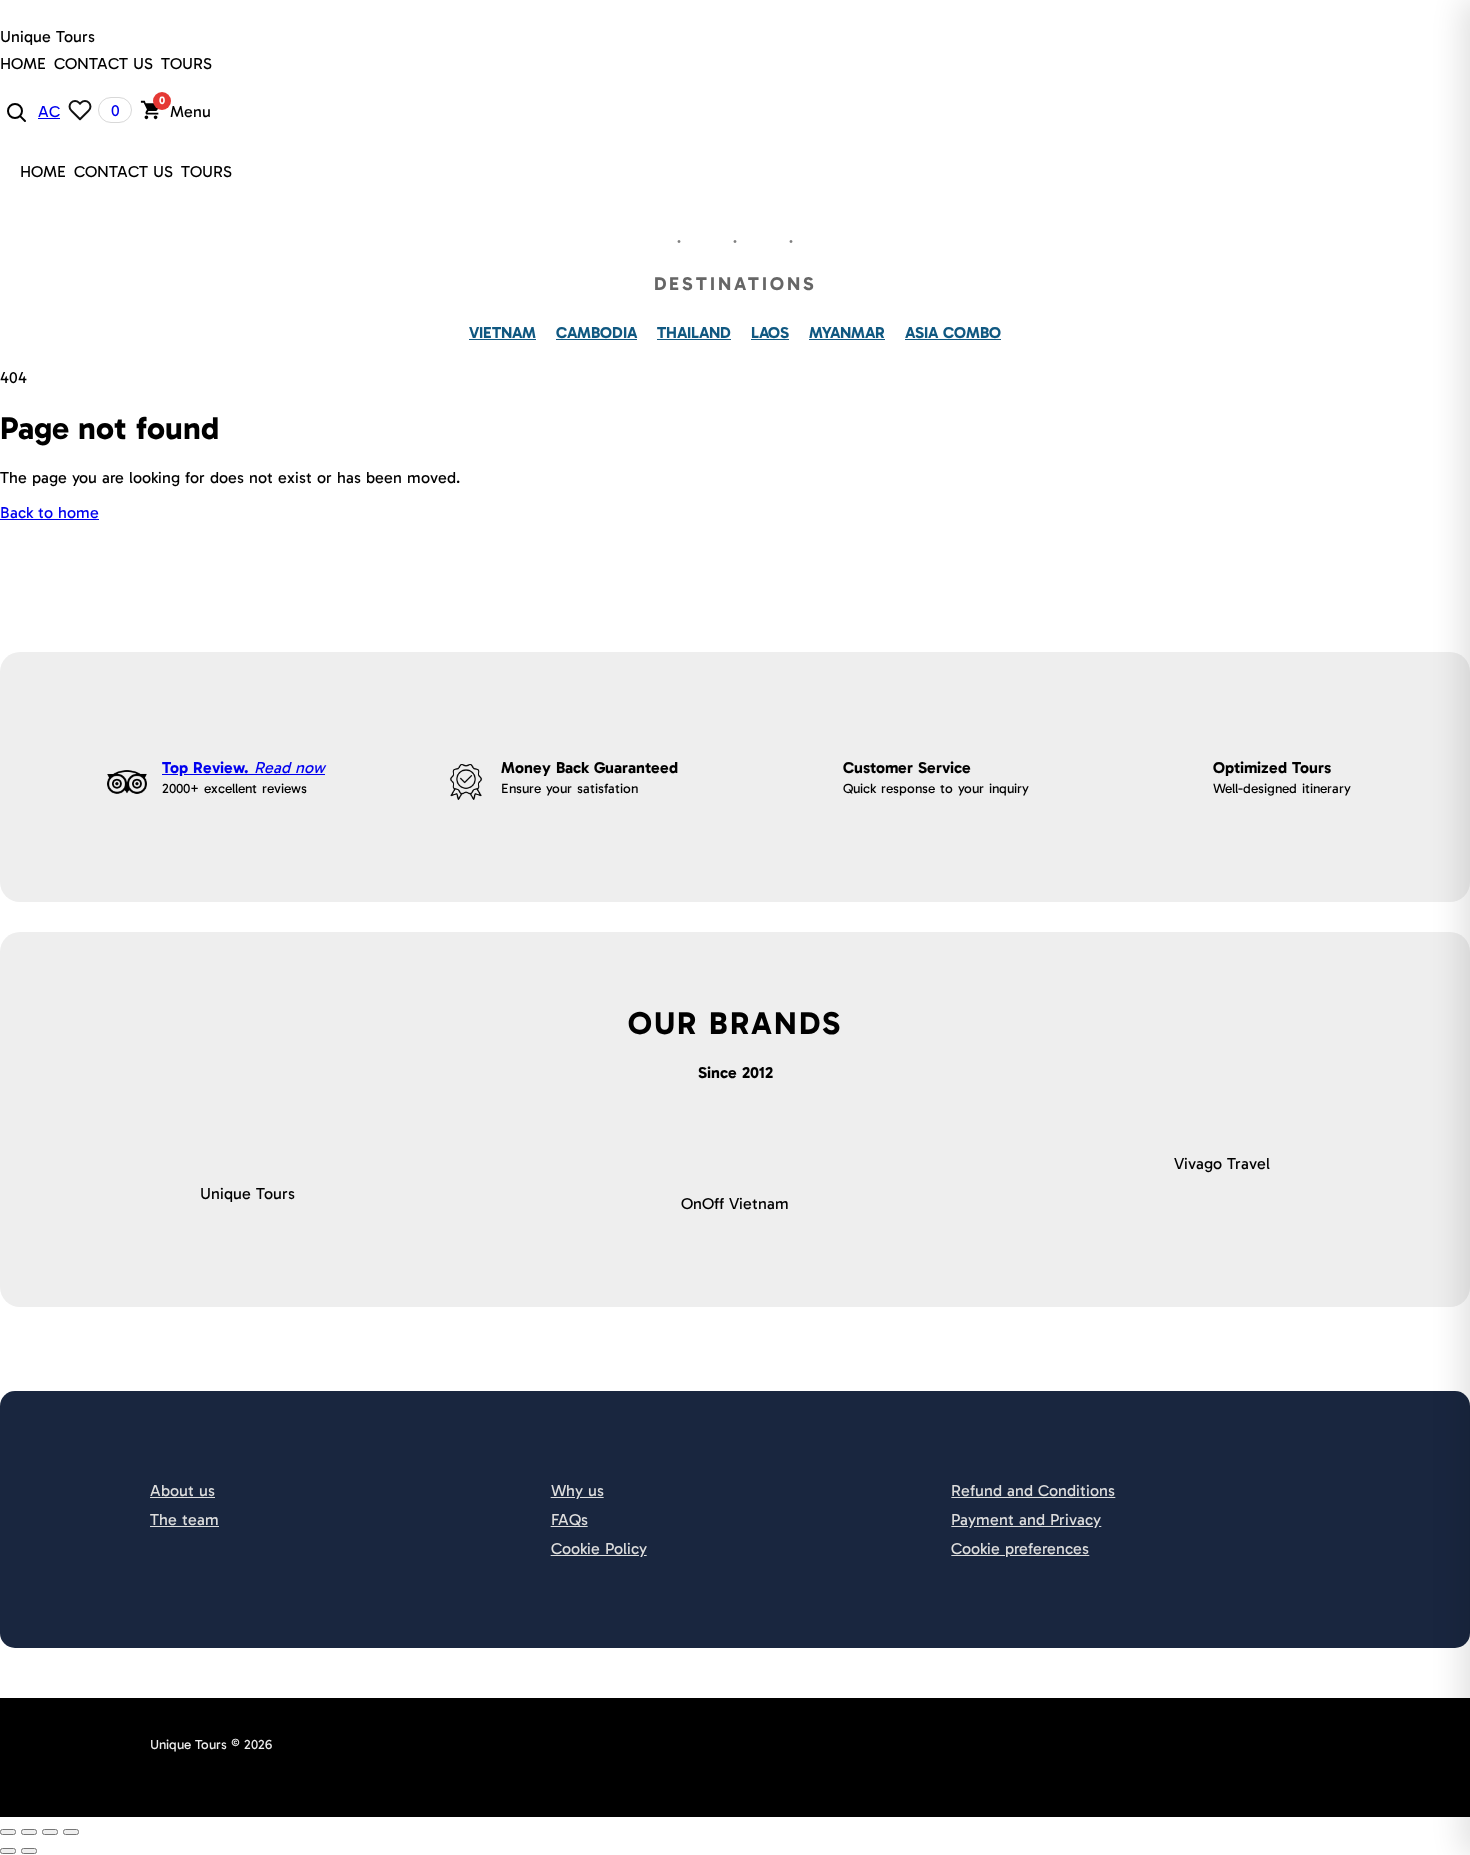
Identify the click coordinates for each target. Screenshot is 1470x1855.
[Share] (29, 1832)
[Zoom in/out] (71, 1832)
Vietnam (502, 332)
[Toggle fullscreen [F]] (50, 1832)
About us (182, 1490)
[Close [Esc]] (8, 1832)
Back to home (49, 512)
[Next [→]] (29, 1851)
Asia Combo (953, 332)
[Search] (15, 111)
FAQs (569, 1519)
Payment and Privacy (1026, 1519)
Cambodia (596, 332)
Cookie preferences (1020, 1548)
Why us (577, 1490)
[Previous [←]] (8, 1851)
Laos (770, 332)
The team (184, 1519)
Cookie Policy (599, 1548)
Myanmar (847, 332)
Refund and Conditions (1033, 1490)
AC (49, 111)
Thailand (694, 332)
